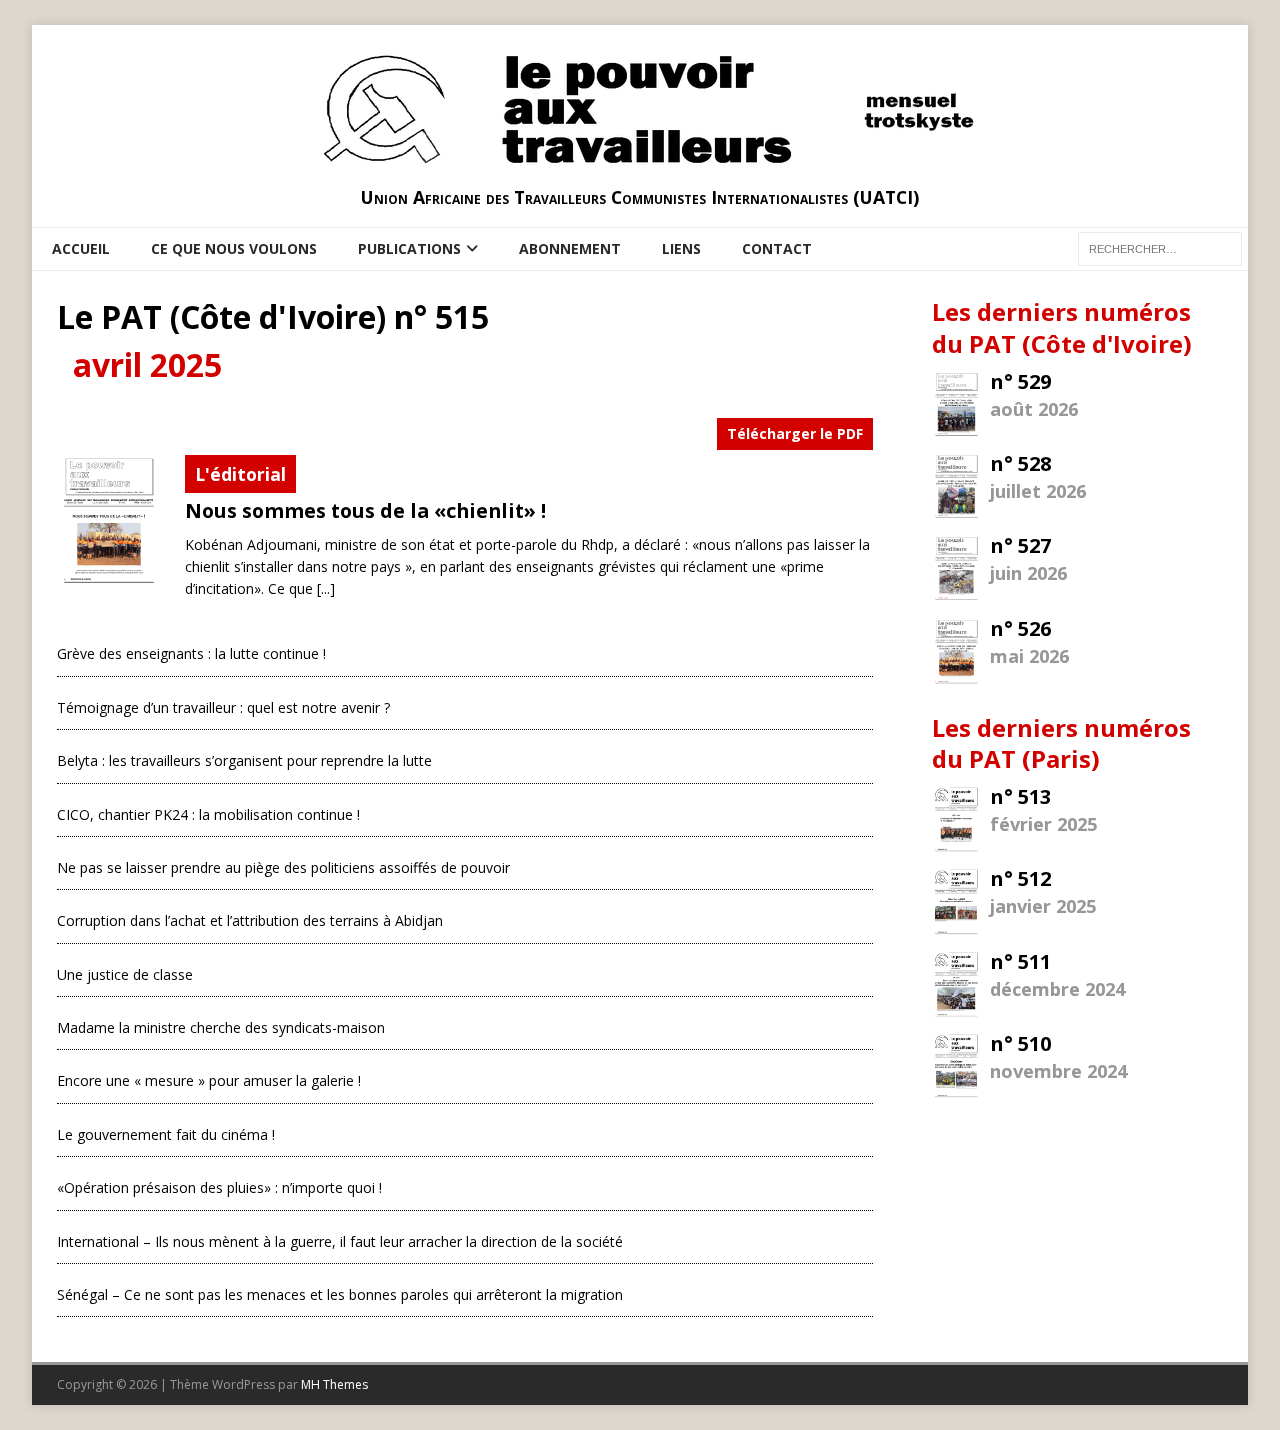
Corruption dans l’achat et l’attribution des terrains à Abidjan (250, 920)
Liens (681, 248)
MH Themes (334, 1384)
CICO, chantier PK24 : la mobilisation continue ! (208, 814)
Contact (777, 248)
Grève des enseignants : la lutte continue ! (191, 653)
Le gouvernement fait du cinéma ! (166, 1134)
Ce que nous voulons (234, 248)
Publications (409, 248)
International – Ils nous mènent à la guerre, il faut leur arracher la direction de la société (340, 1241)
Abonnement (570, 248)
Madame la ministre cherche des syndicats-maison (221, 1027)
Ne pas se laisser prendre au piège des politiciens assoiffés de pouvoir (283, 867)
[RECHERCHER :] (1160, 247)
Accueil (81, 248)
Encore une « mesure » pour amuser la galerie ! (209, 1080)
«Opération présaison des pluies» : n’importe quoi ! (219, 1187)
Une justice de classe (125, 974)
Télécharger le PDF (795, 433)
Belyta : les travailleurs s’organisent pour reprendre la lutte (244, 760)
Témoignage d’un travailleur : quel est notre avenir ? (223, 707)
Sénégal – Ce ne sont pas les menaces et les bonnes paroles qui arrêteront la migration (340, 1294)
